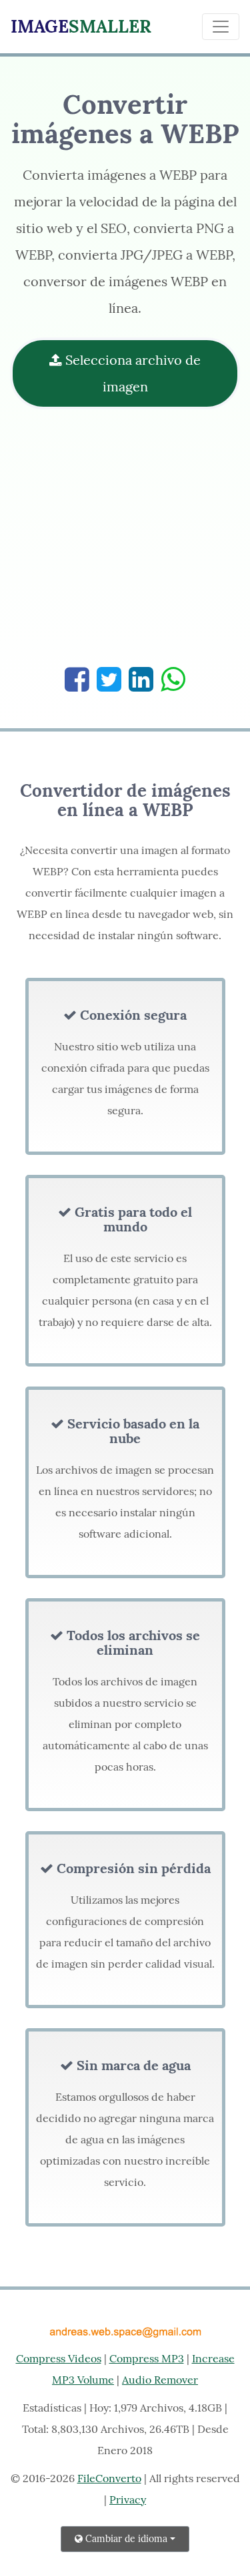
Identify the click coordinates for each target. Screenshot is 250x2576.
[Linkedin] (141, 679)
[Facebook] (77, 679)
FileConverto (109, 2478)
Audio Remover (160, 2380)
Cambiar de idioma (125, 2539)
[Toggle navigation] (221, 27)
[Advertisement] (125, 544)
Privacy (128, 2499)
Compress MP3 (147, 2358)
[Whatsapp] (173, 679)
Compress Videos (59, 2358)
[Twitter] (109, 679)
